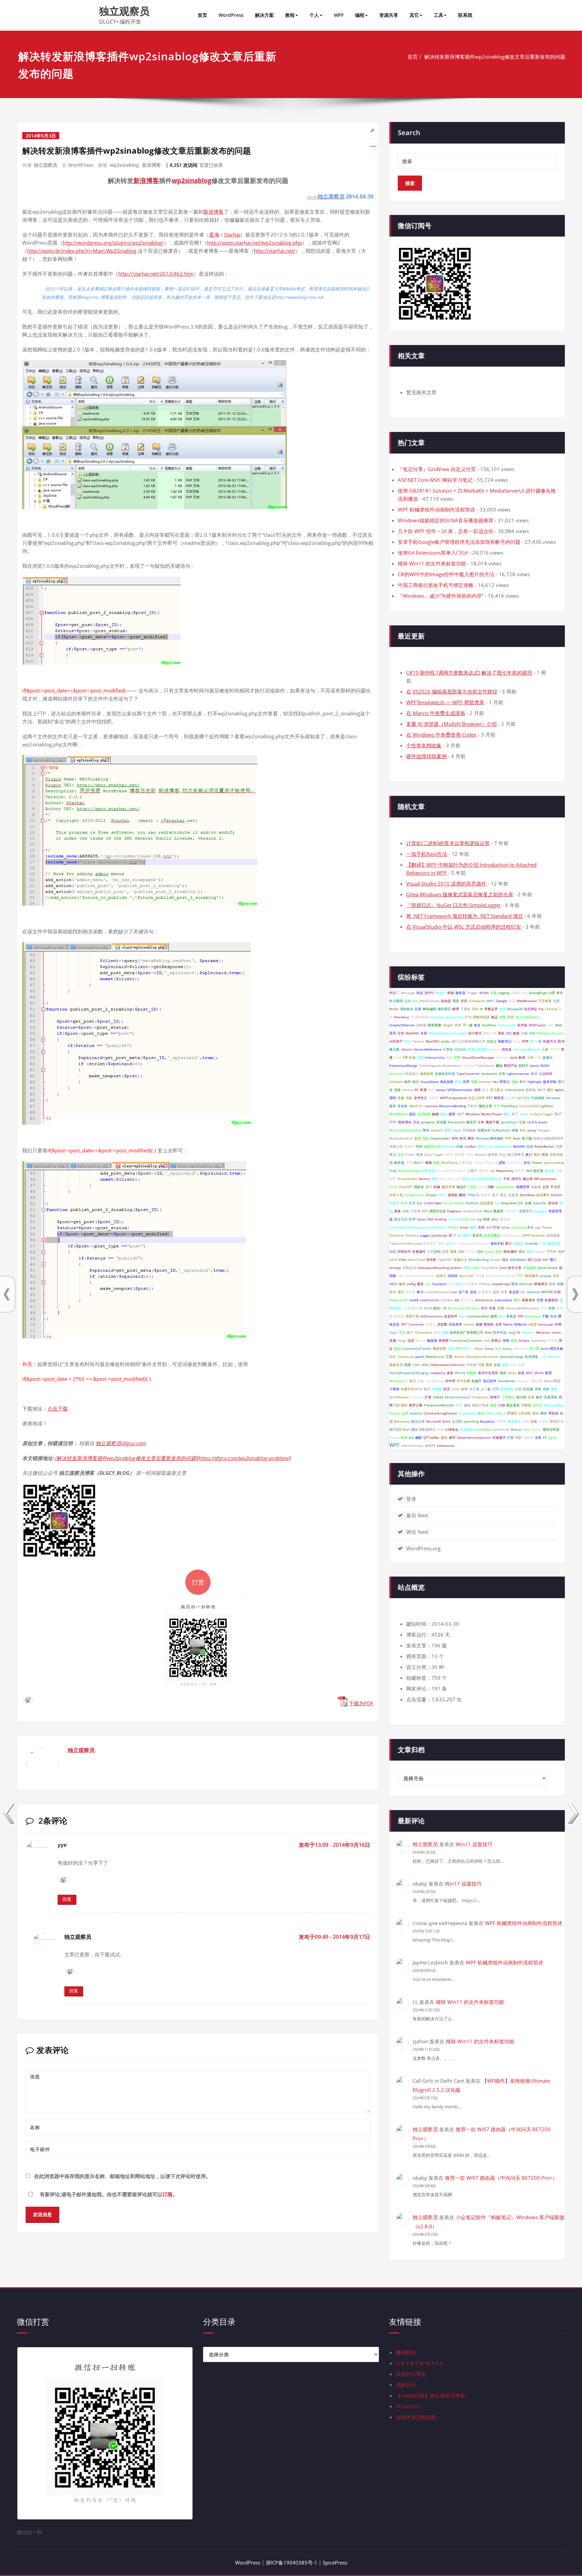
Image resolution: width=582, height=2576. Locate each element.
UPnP (394, 1260)
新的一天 (440, 1308)
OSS (532, 1033)
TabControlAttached (406, 1243)
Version (485, 1082)
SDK (480, 1251)
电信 (553, 1316)
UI (421, 1308)
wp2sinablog (124, 165)
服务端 (399, 1162)
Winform (528, 1332)
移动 (444, 1114)
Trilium (479, 1162)
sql (492, 1171)
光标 (526, 1421)
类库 (457, 1057)
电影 (519, 1437)
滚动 (536, 1413)
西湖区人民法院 (519, 1413)
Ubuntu (407, 1049)
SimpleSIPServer (402, 1025)
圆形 (420, 1284)
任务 (481, 1122)
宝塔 (401, 1033)
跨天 (484, 1308)
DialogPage (538, 993)
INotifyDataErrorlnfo (482, 1357)
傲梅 (428, 1162)
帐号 (420, 1292)
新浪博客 (152, 165)
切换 (522, 1122)
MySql (537, 1429)
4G (457, 1300)
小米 (530, 1057)
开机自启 (409, 1268)
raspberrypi (501, 1284)
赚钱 (499, 1065)
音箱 (481, 1227)
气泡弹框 (538, 1098)
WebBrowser (527, 1001)
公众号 (513, 1195)
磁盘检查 (427, 1074)
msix (527, 1429)
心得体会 (452, 1429)
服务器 (460, 993)
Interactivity (435, 1057)
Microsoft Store (438, 1421)
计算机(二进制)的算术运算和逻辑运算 (448, 843)
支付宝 (538, 1405)
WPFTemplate (534, 1235)
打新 (511, 1437)
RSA (430, 1219)
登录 (464, 1001)
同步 (505, 1260)
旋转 (496, 1292)
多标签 (402, 1106)
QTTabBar (431, 1437)
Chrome (551, 1009)
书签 (409, 1098)
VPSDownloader (460, 1090)
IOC (509, 1033)
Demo (508, 1324)
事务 (560, 993)
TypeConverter (468, 1074)
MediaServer (429, 1001)
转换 (445, 1332)
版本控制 (550, 1082)
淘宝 (545, 1154)
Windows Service (550, 1033)
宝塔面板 (469, 1130)
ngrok (552, 1437)
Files (403, 1260)
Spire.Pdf (466, 1276)
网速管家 (440, 1348)
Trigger (472, 993)
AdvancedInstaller (420, 1276)
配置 (549, 1373)
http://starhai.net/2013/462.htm (156, 274)
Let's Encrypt (450, 1179)
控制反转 (428, 1171)
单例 (458, 1025)
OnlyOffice (489, 1268)
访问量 (480, 1276)
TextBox (447, 1300)
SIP (406, 1300)
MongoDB (515, 1009)
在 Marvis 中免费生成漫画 (436, 713)
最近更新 (513, 1405)
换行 (529, 1154)
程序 (435, 1179)
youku (446, 1041)
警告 (426, 1130)
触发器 (432, 1340)
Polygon (544, 1130)
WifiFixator (537, 1025)
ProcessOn (456, 1122)
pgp (538, 1227)
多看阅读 (485, 1292)
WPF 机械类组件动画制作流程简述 (437, 509)
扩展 (428, 1397)
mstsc (507, 1348)
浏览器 (507, 1049)
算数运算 (491, 1009)
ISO (521, 1203)
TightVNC (445, 1260)
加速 (486, 1219)
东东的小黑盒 (411, 2374)
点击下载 (58, 1408)
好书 (412, 1219)
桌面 (450, 1373)
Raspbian (487, 1421)
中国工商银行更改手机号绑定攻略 (436, 585)
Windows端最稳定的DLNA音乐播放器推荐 (446, 520)
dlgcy (393, 1332)
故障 (494, 1316)
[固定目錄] (372, 131)
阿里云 (505, 1082)
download (533, 1316)
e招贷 (532, 1324)
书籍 (466, 1268)
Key (525, 993)
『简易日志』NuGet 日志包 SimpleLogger (454, 905)
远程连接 (553, 1235)
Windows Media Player (484, 1114)
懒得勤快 (406, 2352)
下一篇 (467, 1025)
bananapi (546, 1324)
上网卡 (472, 1171)
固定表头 (514, 1421)
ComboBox (483, 1429)
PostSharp (510, 1106)
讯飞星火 (497, 1090)
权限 (560, 1284)
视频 (408, 1365)
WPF (339, 15)
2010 (393, 1187)
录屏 (424, 1033)
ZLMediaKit (501, 1130)
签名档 (399, 1316)
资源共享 (389, 15)
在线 (412, 1057)
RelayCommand (457, 1397)
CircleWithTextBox (451, 1171)
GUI (415, 1001)
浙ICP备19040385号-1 (292, 2563)
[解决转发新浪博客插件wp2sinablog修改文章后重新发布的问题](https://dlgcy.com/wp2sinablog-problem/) (173, 1458)
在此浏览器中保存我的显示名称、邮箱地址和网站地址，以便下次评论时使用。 (122, 2176)
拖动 (537, 1154)
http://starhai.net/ (275, 251)
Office (490, 1413)
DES (414, 1429)
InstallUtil (514, 1162)
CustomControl (437, 1292)
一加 (538, 1041)
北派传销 (466, 1429)
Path (398, 1057)
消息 (546, 1389)
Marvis (522, 1381)
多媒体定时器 (445, 1074)
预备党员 (396, 1365)
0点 (499, 1413)
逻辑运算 (554, 1243)
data (495, 1219)
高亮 (393, 1033)
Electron (526, 1284)
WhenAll (448, 1146)
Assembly (538, 1340)
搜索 (493, 1405)
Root (490, 1162)
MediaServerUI (401, 1138)
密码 (393, 1098)
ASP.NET (511, 1211)
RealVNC (433, 1041)
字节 (409, 1162)
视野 (447, 1130)
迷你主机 (497, 1243)
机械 (437, 1187)
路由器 (446, 1001)
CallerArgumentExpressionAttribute (418, 1227)
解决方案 (264, 15)
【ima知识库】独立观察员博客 (430, 2395)
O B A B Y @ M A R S (419, 2363)
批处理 (409, 1146)
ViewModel (507, 1381)
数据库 (498, 1211)
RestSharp (449, 1162)
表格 (552, 1308)
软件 (526, 1098)
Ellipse (431, 1195)
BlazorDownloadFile (405, 1130)
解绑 (456, 1009)
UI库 (552, 993)
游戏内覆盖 (492, 1235)
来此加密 (447, 1082)
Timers (453, 1227)
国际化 (419, 1187)
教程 (290, 15)
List (428, 1284)
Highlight (535, 1082)
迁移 (397, 1090)
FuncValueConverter (466, 1340)
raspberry (438, 1373)
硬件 (452, 1437)
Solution (502, 1057)
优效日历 (406, 2385)
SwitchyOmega (512, 1357)
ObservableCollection (447, 1365)
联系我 (465, 15)
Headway (401, 1017)
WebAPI (519, 1146)
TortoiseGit (507, 1025)
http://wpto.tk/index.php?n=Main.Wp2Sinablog (82, 251)
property (428, 1122)
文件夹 (433, 1098)
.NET (460, 1114)
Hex (495, 1082)
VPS (521, 1316)
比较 (518, 1389)
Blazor (421, 1340)
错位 (416, 1082)
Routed (481, 1154)
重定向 (484, 1171)
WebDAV (412, 1033)
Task (489, 1146)
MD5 (470, 1154)
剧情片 (524, 1065)
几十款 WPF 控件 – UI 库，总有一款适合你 (446, 531)
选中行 (429, 993)
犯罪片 (441, 1276)
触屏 (522, 1057)
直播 (393, 1340)
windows (518, 1259)
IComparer (477, 1001)
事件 (523, 1082)
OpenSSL (540, 1203)
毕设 (420, 993)
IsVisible (396, 1082)
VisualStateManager (478, 1057)
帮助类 (553, 1413)
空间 (540, 1300)
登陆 (456, 1001)
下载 (545, 1316)
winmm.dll (501, 1429)
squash (494, 1049)
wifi (489, 1227)
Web (559, 1025)
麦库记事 (416, 1405)
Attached (397, 1074)
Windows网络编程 (490, 1138)
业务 (538, 1437)
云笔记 (544, 1421)
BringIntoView (409, 1171)
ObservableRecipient (522, 1308)
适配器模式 (427, 1429)
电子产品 (467, 1300)
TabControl (486, 1065)
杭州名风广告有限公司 (466, 1332)
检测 (420, 1154)
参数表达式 (432, 1146)
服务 (554, 1389)
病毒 (515, 1130)
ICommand (424, 1332)
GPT (404, 1324)
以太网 (510, 1098)
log (479, 1219)
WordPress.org (423, 1548)
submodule (503, 1300)
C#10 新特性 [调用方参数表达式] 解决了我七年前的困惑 (469, 673)
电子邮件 (464, 1235)
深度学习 (526, 1211)
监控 (418, 1138)
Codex (489, 1251)
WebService (435, 1357)
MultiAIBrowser (528, 1017)
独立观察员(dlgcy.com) (121, 1443)
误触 (515, 1082)
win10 (451, 1243)
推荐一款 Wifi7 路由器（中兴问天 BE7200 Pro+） (502, 2178)
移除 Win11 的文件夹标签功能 (432, 563)
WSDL (449, 1154)
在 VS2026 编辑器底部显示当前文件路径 (452, 691)
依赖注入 (460, 1260)
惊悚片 (495, 1397)
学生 (556, 1276)
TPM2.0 (473, 1195)
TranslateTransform (473, 1243)
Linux (489, 1348)
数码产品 (511, 1065)
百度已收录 (211, 165)
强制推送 (407, 1009)
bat (420, 1203)
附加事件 (532, 1276)
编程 (360, 15)
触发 (516, 1033)
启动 (458, 1082)
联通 (423, 1090)
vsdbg (411, 1284)
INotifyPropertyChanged (448, 1033)
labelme (533, 1292)
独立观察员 (124, 11)
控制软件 (404, 1251)
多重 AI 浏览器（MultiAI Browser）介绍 (451, 724)
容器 (521, 1373)
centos (469, 1324)
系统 (501, 1033)
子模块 (394, 1389)
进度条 (520, 1171)
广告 (543, 1243)
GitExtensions (431, 1316)
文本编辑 (471, 1284)
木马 (497, 1106)
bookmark (489, 1074)
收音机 (493, 1154)
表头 (530, 1227)
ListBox (470, 1146)
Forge (402, 1340)
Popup (394, 1437)
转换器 (536, 1187)
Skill (502, 1316)
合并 (546, 1187)
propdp (546, 1276)
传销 (506, 1340)
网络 (544, 1413)
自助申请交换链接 (416, 2417)
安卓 (531, 1397)
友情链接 (424, 1114)
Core (503, 1268)
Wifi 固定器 (535, 1171)
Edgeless (454, 1211)
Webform (521, 1348)
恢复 (404, 1437)
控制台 (518, 1243)
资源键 (437, 1389)
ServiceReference (428, 1049)
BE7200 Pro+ (400, 1429)
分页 (556, 1001)
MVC (529, 1373)
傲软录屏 (448, 1187)
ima (487, 1340)
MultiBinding (479, 1260)
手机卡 (394, 1203)
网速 (489, 1365)
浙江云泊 (534, 1260)
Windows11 (399, 1381)
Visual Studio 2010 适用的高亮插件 (446, 883)
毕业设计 (412, 1074)
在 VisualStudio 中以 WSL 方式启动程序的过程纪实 (464, 927)
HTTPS (471, 1251)
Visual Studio (454, 1203)
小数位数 (536, 1381)
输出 (539, 1397)
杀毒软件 (484, 1130)
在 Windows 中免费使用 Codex (441, 735)
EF (545, 1437)
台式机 (457, 1421)
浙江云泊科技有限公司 (468, 1041)
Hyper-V (396, 1300)
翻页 (507, 1114)
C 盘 (538, 1057)
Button (516, 1429)
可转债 (471, 1365)
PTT (489, 1098)
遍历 (473, 1227)
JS (505, 1413)
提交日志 (401, 1219)
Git (497, 1203)
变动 (481, 1413)
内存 (419, 1146)
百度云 (431, 1324)
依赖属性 (419, 1251)
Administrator (412, 1446)
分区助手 (396, 1041)
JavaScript (439, 1235)
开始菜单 (455, 1324)
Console (417, 1397)
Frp (541, 1009)
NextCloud (416, 1260)
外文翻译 (396, 1001)
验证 (494, 1017)
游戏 (503, 1373)
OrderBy (531, 1243)
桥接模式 (541, 1284)
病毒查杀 (528, 1300)
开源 (521, 1365)
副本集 (531, 1090)
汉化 (416, 1122)
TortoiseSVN (529, 1106)
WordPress (231, 15)
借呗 (477, 1090)
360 (461, 1251)
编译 (402, 1284)
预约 (517, 1300)
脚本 (441, 1243)
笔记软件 (490, 1381)
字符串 (551, 1251)
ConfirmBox (433, 1203)
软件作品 (500, 1332)
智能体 (472, 1373)
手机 (507, 1179)
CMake (438, 1397)
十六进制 (434, 1251)
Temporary (480, 1397)
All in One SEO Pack (464, 1308)
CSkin (416, 1365)
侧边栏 (461, 1187)
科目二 (394, 993)
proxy (532, 1130)
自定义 (492, 1041)
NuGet (540, 1251)
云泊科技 (546, 1074)
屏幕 (397, 1211)
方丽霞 (526, 1405)
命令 (477, 1025)
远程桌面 (487, 1203)
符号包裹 (463, 1381)
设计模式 (475, 1033)
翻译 (485, 1090)
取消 (561, 1041)
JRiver (479, 1348)
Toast (457, 1130)
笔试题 (441, 1122)
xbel (462, 1316)
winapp (395, 1268)
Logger (425, 1235)
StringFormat (414, 1195)
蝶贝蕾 (394, 1049)
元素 (545, 1049)
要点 (504, 1195)
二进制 (500, 1162)
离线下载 (492, 1122)
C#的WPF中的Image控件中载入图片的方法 (446, 574)
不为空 (555, 1187)
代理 (495, 1389)
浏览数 (442, 1324)
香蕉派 (511, 1316)
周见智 (411, 1292)
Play (503, 1154)
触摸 (435, 1114)
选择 (449, 1057)
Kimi (488, 1332)
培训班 (453, 1276)
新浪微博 (422, 1017)
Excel (464, 1227)
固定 (413, 1114)
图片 (509, 1243)
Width (484, 993)
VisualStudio (407, 1179)
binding (440, 1219)
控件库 (450, 1381)
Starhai (232, 235)
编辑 (467, 1405)
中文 (408, 1041)
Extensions (446, 1446)
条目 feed (417, 1515)
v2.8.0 (532, 1122)
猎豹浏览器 (481, 1017)
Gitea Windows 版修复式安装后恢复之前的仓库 (460, 894)
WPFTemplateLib (453, 1098)
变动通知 (507, 1389)
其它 (414, 15)
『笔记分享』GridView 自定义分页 (437, 469)
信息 (411, 1340)
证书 (405, 1413)
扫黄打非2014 (412, 1389)
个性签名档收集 (424, 745)
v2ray (506, 1227)
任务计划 (396, 1195)
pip (411, 1437)
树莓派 (460, 1154)
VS (412, 1017)
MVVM (547, 1292)
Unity (456, 1389)
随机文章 (485, 1106)
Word (488, 1211)
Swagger (540, 1211)
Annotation (484, 1300)
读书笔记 (420, 1098)
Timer (410, 1154)
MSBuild (520, 1324)
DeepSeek (509, 1203)
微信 (437, 1332)
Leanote (431, 1106)
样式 (463, 1138)
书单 (538, 1389)
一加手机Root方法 (427, 854)
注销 (502, 1405)
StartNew (527, 1195)
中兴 (404, 1203)
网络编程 (429, 1009)
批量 (421, 1381)
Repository (505, 1171)
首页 (202, 15)
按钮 (530, 1146)
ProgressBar (505, 1187)
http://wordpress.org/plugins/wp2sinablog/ (113, 243)
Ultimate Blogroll (527, 1049)
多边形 (514, 1292)
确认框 (528, 1179)
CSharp (484, 1284)
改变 (503, 1009)
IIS (518, 1332)
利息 (511, 1017)
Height (448, 1025)
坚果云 (496, 1340)
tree (454, 1292)
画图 (530, 1251)
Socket (495, 1260)
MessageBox (554, 1405)
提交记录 (418, 1421)
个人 (314, 15)
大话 (544, 1308)
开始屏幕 (529, 1268)
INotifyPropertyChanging (409, 1373)
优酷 (491, 1187)
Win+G (460, 1373)
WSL (523, 1130)
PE (417, 1090)
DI (532, 1041)
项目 (401, 1292)
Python (557, 1195)
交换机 (516, 993)
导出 (475, 1009)
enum (543, 1122)
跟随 (503, 1017)
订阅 (167, 2194)
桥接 (451, 993)
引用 (500, 1308)
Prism (394, 1009)
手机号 (472, 1106)
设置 (445, 1251)
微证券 (550, 1171)
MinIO (539, 1373)
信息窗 (528, 1389)
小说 (543, 1357)
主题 (493, 993)
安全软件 (451, 1316)
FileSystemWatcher (439, 1405)
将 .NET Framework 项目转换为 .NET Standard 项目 (465, 916)
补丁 (515, 1114)
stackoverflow (478, 1316)
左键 (528, 1203)
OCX (513, 1365)
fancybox (437, 1017)
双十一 (468, 1348)
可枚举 (501, 1421)
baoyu (441, 1090)
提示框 (521, 1397)
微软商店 (444, 1009)
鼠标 (552, 1284)
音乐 (393, 1292)
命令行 (441, 993)
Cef (519, 1098)
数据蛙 (489, 1324)
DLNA (545, 1065)
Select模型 (552, 1381)
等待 (455, 1138)
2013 (482, 1187)
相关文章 (515, 1268)
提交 (413, 1381)
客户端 (527, 1138)
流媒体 (528, 1437)
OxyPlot (469, 1065)
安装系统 (551, 1397)
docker (459, 1357)
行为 (468, 1017)
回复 (67, 1899)
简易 (512, 1001)
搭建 (401, 1098)
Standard (439, 1284)
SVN (551, 1025)
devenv (424, 1179)
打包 (496, 1227)
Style (517, 1041)
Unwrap (454, 1219)
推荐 (514, 1340)
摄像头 (548, 1057)
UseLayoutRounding (433, 1268)
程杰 (481, 1146)
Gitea (512, 1373)
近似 (401, 1154)
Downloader (440, 1138)
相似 (397, 1348)
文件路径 (411, 1308)
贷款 (426, 1138)
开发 (504, 1292)
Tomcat (418, 1041)
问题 (481, 1365)
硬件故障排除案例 (426, 756)
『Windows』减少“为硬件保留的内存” (441, 596)
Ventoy (408, 1090)
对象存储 (465, 1162)
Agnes (559, 1090)
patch (420, 1357)
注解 (524, 1033)
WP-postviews (545, 1179)
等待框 (431, 1260)
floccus (395, 1413)
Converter (416, 1324)
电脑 (474, 1082)
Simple (524, 1340)
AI (481, 1009)
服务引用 (490, 1033)
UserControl (430, 1300)
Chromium (406, 1357)
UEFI (401, 1276)
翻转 (462, 1195)
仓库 (498, 1324)
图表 (515, 1284)
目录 (418, 1009)
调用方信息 (438, 1211)
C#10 (442, 1195)
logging (504, 993)
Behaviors (402, 1421)
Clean (422, 1219)
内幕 (460, 1146)
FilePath (472, 1203)
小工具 (474, 1389)
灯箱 (557, 1292)
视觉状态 (430, 1243)
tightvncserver (518, 1074)
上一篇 (486, 1389)
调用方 (516, 1179)
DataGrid (519, 1227)
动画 (406, 1211)
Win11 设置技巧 (474, 1844)
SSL (523, 1292)
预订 (553, 1260)
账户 (410, 1332)
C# (405, 1057)
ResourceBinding (452, 1106)
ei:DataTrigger (542, 1114)
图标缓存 (405, 1122)
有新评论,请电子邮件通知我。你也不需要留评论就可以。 (108, 2194)
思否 (447, 1389)
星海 (214, 235)
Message (408, 993)
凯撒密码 (551, 1300)
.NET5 (555, 1049)
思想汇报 (412, 1316)
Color (475, 1268)
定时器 (421, 1025)
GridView (489, 1025)
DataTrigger (434, 1154)
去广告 (463, 1292)
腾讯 (471, 1138)
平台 (402, 1332)
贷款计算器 (480, 1405)
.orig (511, 1332)
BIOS (459, 1284)
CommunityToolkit (417, 1348)
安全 (497, 1365)
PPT (521, 1276)
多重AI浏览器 (477, 1049)
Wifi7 (491, 1001)
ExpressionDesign (403, 1065)
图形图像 (434, 1025)
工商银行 (508, 1397)
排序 (466, 1082)
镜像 (479, 1324)
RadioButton (544, 1146)
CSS (397, 1405)
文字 (412, 1203)
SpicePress (509, 1122)
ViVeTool (468, 1219)
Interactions (515, 1090)
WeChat (554, 1357)
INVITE (430, 1446)
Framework (467, 1413)
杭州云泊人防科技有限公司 (482, 1179)
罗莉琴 (552, 1340)
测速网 (444, 1340)
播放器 (505, 1219)
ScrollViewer (399, 1397)
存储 (440, 1429)
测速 (453, 1251)
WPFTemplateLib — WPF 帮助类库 (445, 702)
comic (556, 1332)
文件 (502, 1074)
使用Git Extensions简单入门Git (433, 553)
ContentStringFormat (440, 1413)
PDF (425, 1211)
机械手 (477, 1381)
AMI (545, 1260)
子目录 (415, 1211)
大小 (534, 1074)
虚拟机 (453, 1195)
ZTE (451, 1284)
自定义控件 (477, 1098)
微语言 (471, 1122)
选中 (499, 1251)
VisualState (429, 1082)
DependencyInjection (474, 1437)
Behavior (543, 1332)
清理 (452, 1114)
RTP (459, 1348)
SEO (498, 1348)
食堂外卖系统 (488, 1373)
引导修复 (545, 1001)
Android (416, 1413)
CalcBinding (435, 1381)
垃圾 (451, 1348)
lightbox (547, 1106)
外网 (558, 1324)
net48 (414, 1300)
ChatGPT (406, 1187)
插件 (408, 1082)
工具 (449, 1357)
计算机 (448, 1049)
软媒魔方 (499, 1437)
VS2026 (460, 1049)
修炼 (437, 1162)
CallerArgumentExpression (440, 1065)
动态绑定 (530, 1009)
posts (535, 1065)
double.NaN (473, 1211)
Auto (517, 1138)
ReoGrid (412, 1235)
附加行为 (557, 1421)
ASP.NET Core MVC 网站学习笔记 (435, 480)
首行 (429, 1187)
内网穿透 (523, 1187)
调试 (522, 1251)
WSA (425, 1365)
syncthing (471, 1421)
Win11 (419, 1162)
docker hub (455, 1017)
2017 (541, 1090)
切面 (420, 1057)
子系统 (465, 1009)
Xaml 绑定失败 (552, 1348)
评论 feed (417, 1532)
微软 (404, 1405)
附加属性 (510, 1251)
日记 (393, 1251)
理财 (505, 1365)
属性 (550, 1090)
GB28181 (416, 1106)
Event (524, 1114)
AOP (561, 1251)
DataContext (548, 1268)
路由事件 (543, 1195)
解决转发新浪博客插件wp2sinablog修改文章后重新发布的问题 (495, 57)
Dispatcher (503, 1146)
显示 (427, 1389)
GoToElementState (501, 1276)
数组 (527, 1162)
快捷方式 (550, 1041)
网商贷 (499, 1098)
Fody (393, 1171)
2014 (428, 1308)
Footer (537, 1162)
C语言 (472, 1187)
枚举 (464, 1389)
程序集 (522, 1025)
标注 (431, 1090)
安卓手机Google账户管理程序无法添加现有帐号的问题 (459, 542)
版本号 (486, 1195)
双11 (452, 1235)
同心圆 (534, 1348)
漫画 (473, 1292)
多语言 (477, 1235)
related (437, 1130)
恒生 (393, 1357)
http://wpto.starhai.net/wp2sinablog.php (254, 243)
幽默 (419, 1437)
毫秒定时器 (551, 1429)
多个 (495, 1195)
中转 (508, 1138)
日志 (534, 1421)
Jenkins (456, 1268)
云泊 (408, 1001)
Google (502, 1001)
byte (514, 1057)
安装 (492, 1308)
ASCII (393, 1284)
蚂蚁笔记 (505, 1041)
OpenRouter (512, 1235)
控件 (525, 1041)
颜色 (444, 1437)
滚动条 (553, 1203)
